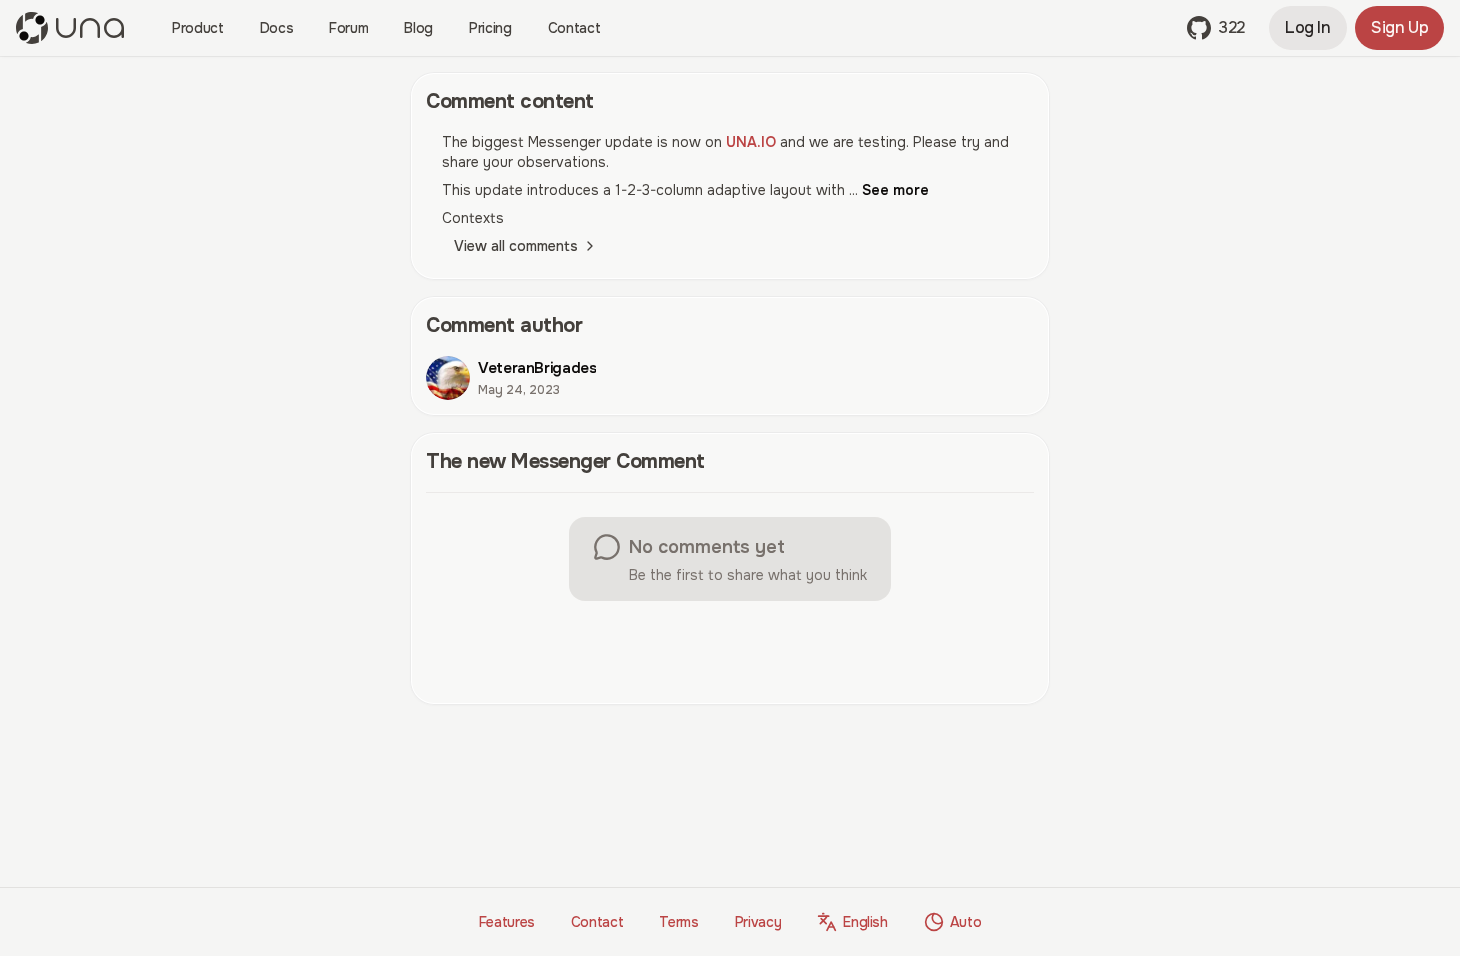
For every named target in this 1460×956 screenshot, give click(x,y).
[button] (1216, 28)
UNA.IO (751, 142)
